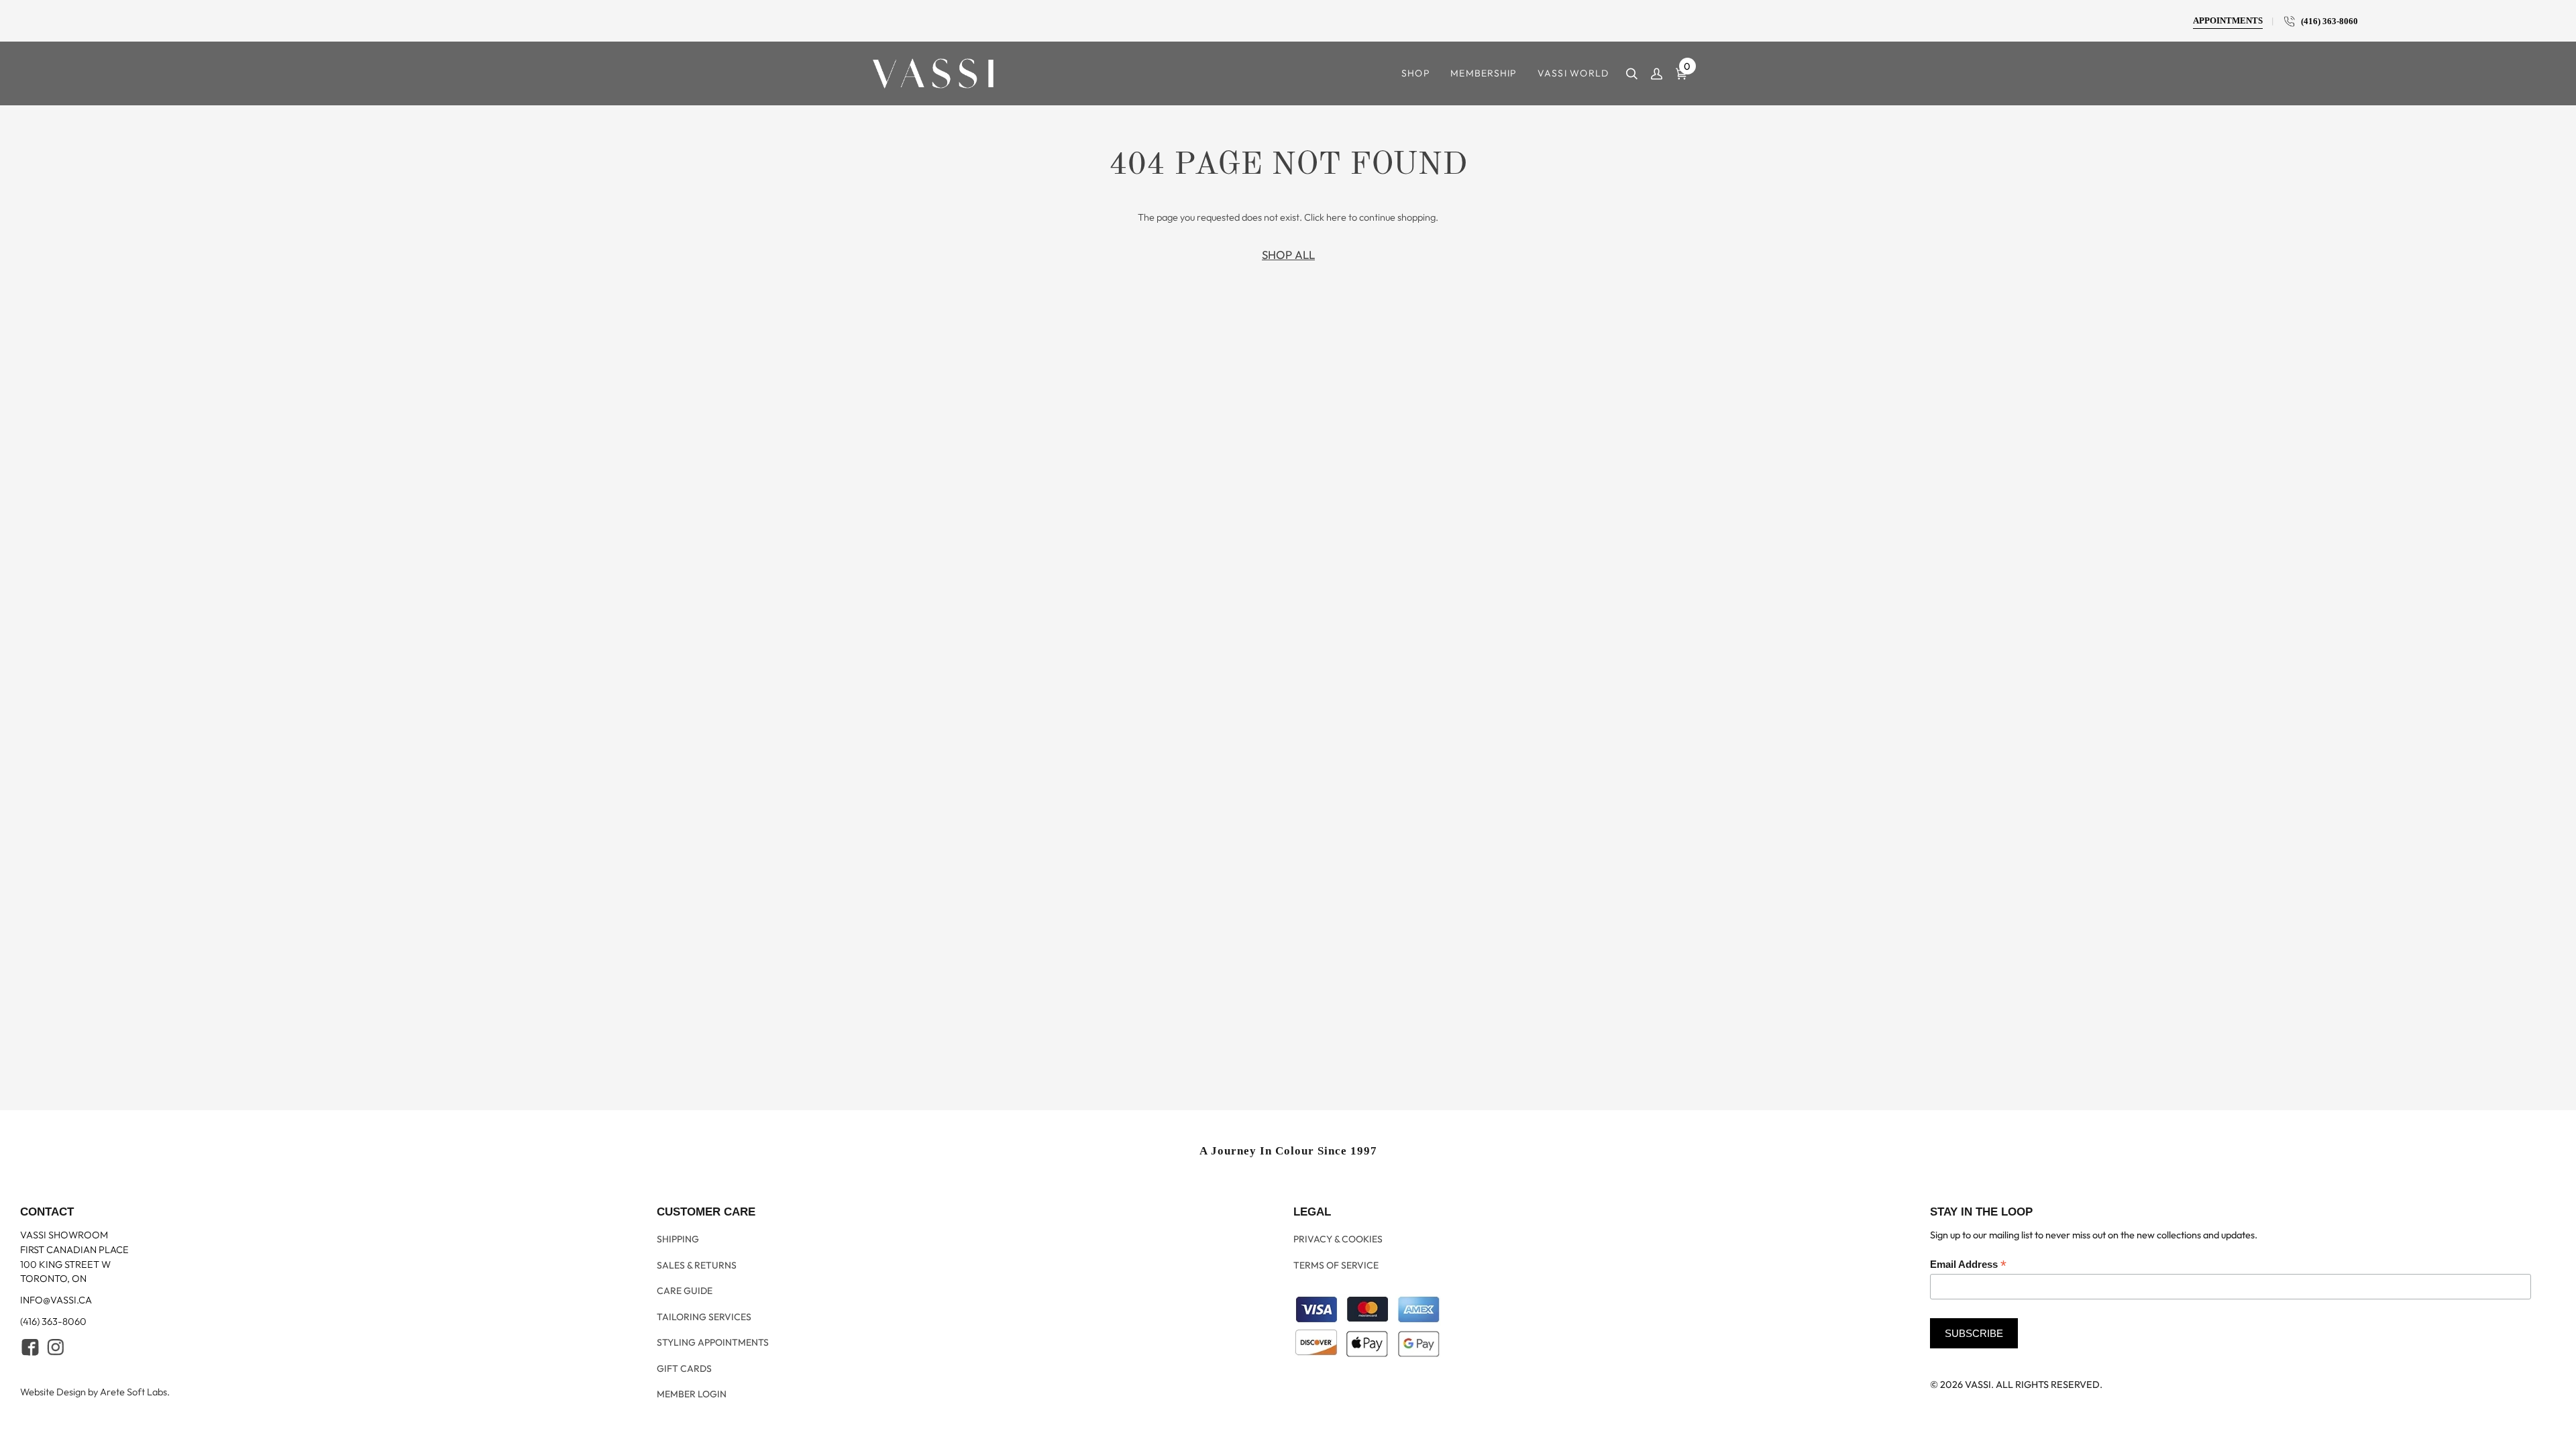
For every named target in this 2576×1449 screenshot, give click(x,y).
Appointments (2228, 21)
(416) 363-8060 (2326, 21)
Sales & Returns (697, 1284)
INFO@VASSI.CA (56, 1325)
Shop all (1288, 255)
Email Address (1968, 1290)
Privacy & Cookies (1338, 1262)
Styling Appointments (713, 1349)
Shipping (678, 1262)
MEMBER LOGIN (692, 1393)
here (1336, 217)
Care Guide (685, 1305)
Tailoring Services (704, 1328)
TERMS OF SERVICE (1336, 1284)
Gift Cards (684, 1371)
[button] (1416, 73)
